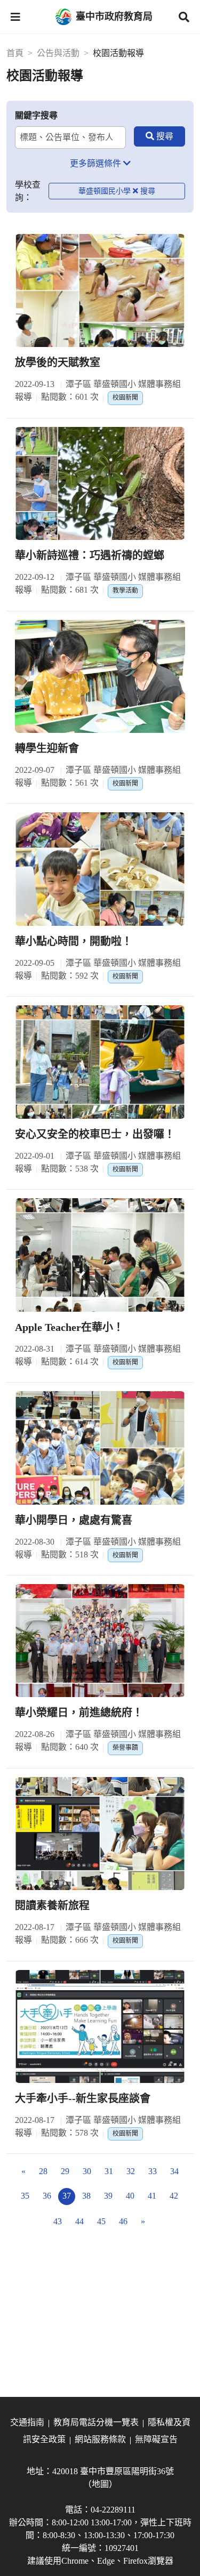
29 (65, 2171)
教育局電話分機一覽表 (96, 2422)
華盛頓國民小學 (105, 191)
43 (58, 2221)
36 (47, 2196)
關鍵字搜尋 (36, 115)
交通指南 (27, 2422)
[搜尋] (159, 136)
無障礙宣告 (156, 2439)
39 (108, 2196)
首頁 (15, 53)
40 (130, 2196)
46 (123, 2221)
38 (86, 2196)
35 (25, 2196)
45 (101, 2221)
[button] (15, 17)
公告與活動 (58, 53)
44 (79, 2221)
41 (152, 2196)
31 (109, 2171)
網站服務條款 (100, 2439)
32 (131, 2171)
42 (174, 2196)
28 (43, 2171)
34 (174, 2171)
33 (153, 2171)
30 (87, 2171)
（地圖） (100, 2484)
